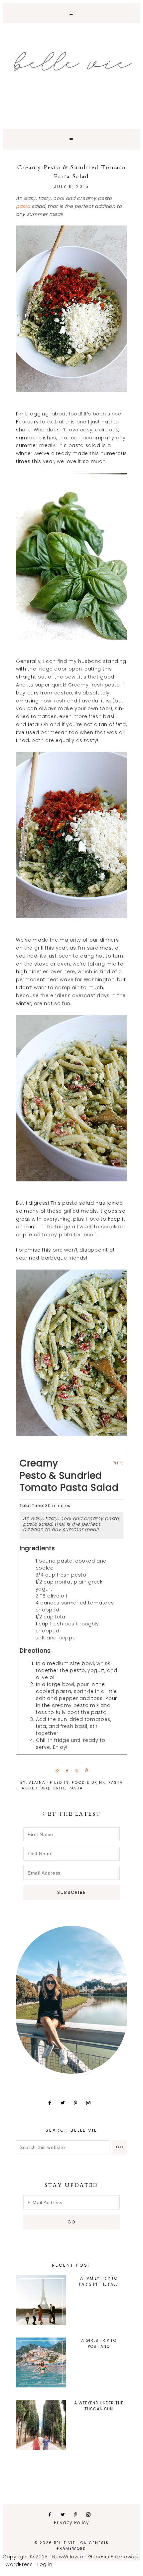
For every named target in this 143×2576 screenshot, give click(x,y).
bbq (45, 1788)
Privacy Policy (71, 2522)
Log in (45, 2564)
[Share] (56, 1770)
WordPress (19, 2564)
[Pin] (85, 1770)
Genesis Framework (83, 2546)
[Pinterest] (78, 2103)
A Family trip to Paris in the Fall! (99, 2281)
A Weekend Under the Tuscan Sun (99, 2406)
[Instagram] (91, 2103)
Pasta (116, 1782)
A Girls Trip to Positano (99, 2343)
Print (118, 1463)
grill (59, 1788)
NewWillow (65, 2557)
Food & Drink (89, 1782)
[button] (71, 13)
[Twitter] (65, 2103)
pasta (23, 206)
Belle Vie (71, 62)
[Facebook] (52, 2103)
